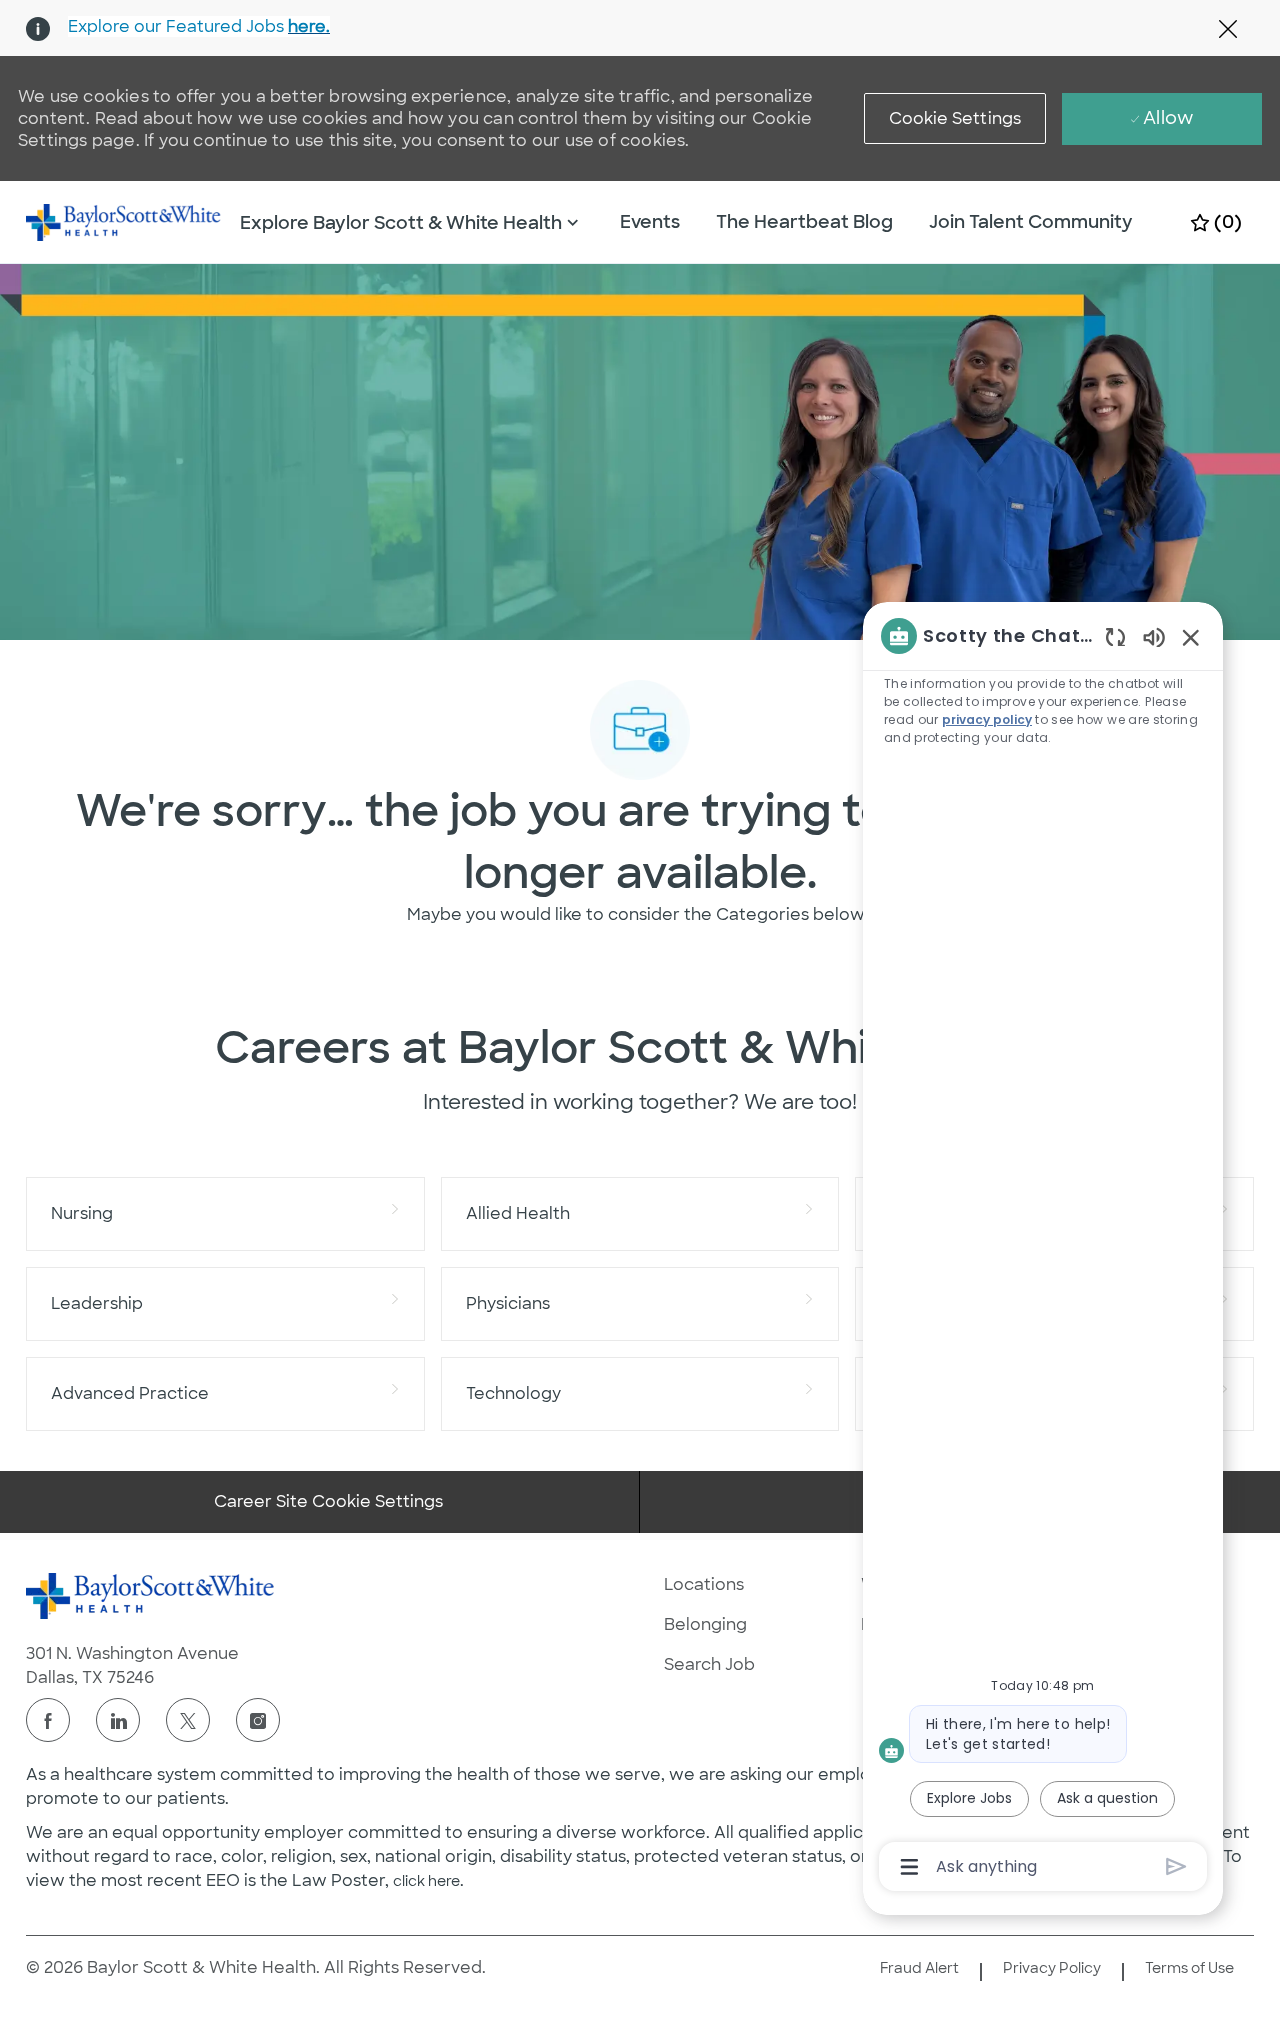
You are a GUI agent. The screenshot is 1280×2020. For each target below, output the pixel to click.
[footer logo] (151, 1596)
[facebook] (48, 1720)
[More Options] (909, 1867)
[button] (955, 118)
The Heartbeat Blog (804, 222)
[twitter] (188, 1720)
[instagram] (258, 1720)
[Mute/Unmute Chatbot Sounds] (1154, 636)
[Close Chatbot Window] (1191, 637)
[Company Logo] (124, 221)
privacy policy (988, 719)
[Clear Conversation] (1115, 636)
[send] (1176, 1866)
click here (426, 1881)
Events (650, 222)
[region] (1043, 1249)
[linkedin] (118, 1720)
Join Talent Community (1031, 222)
